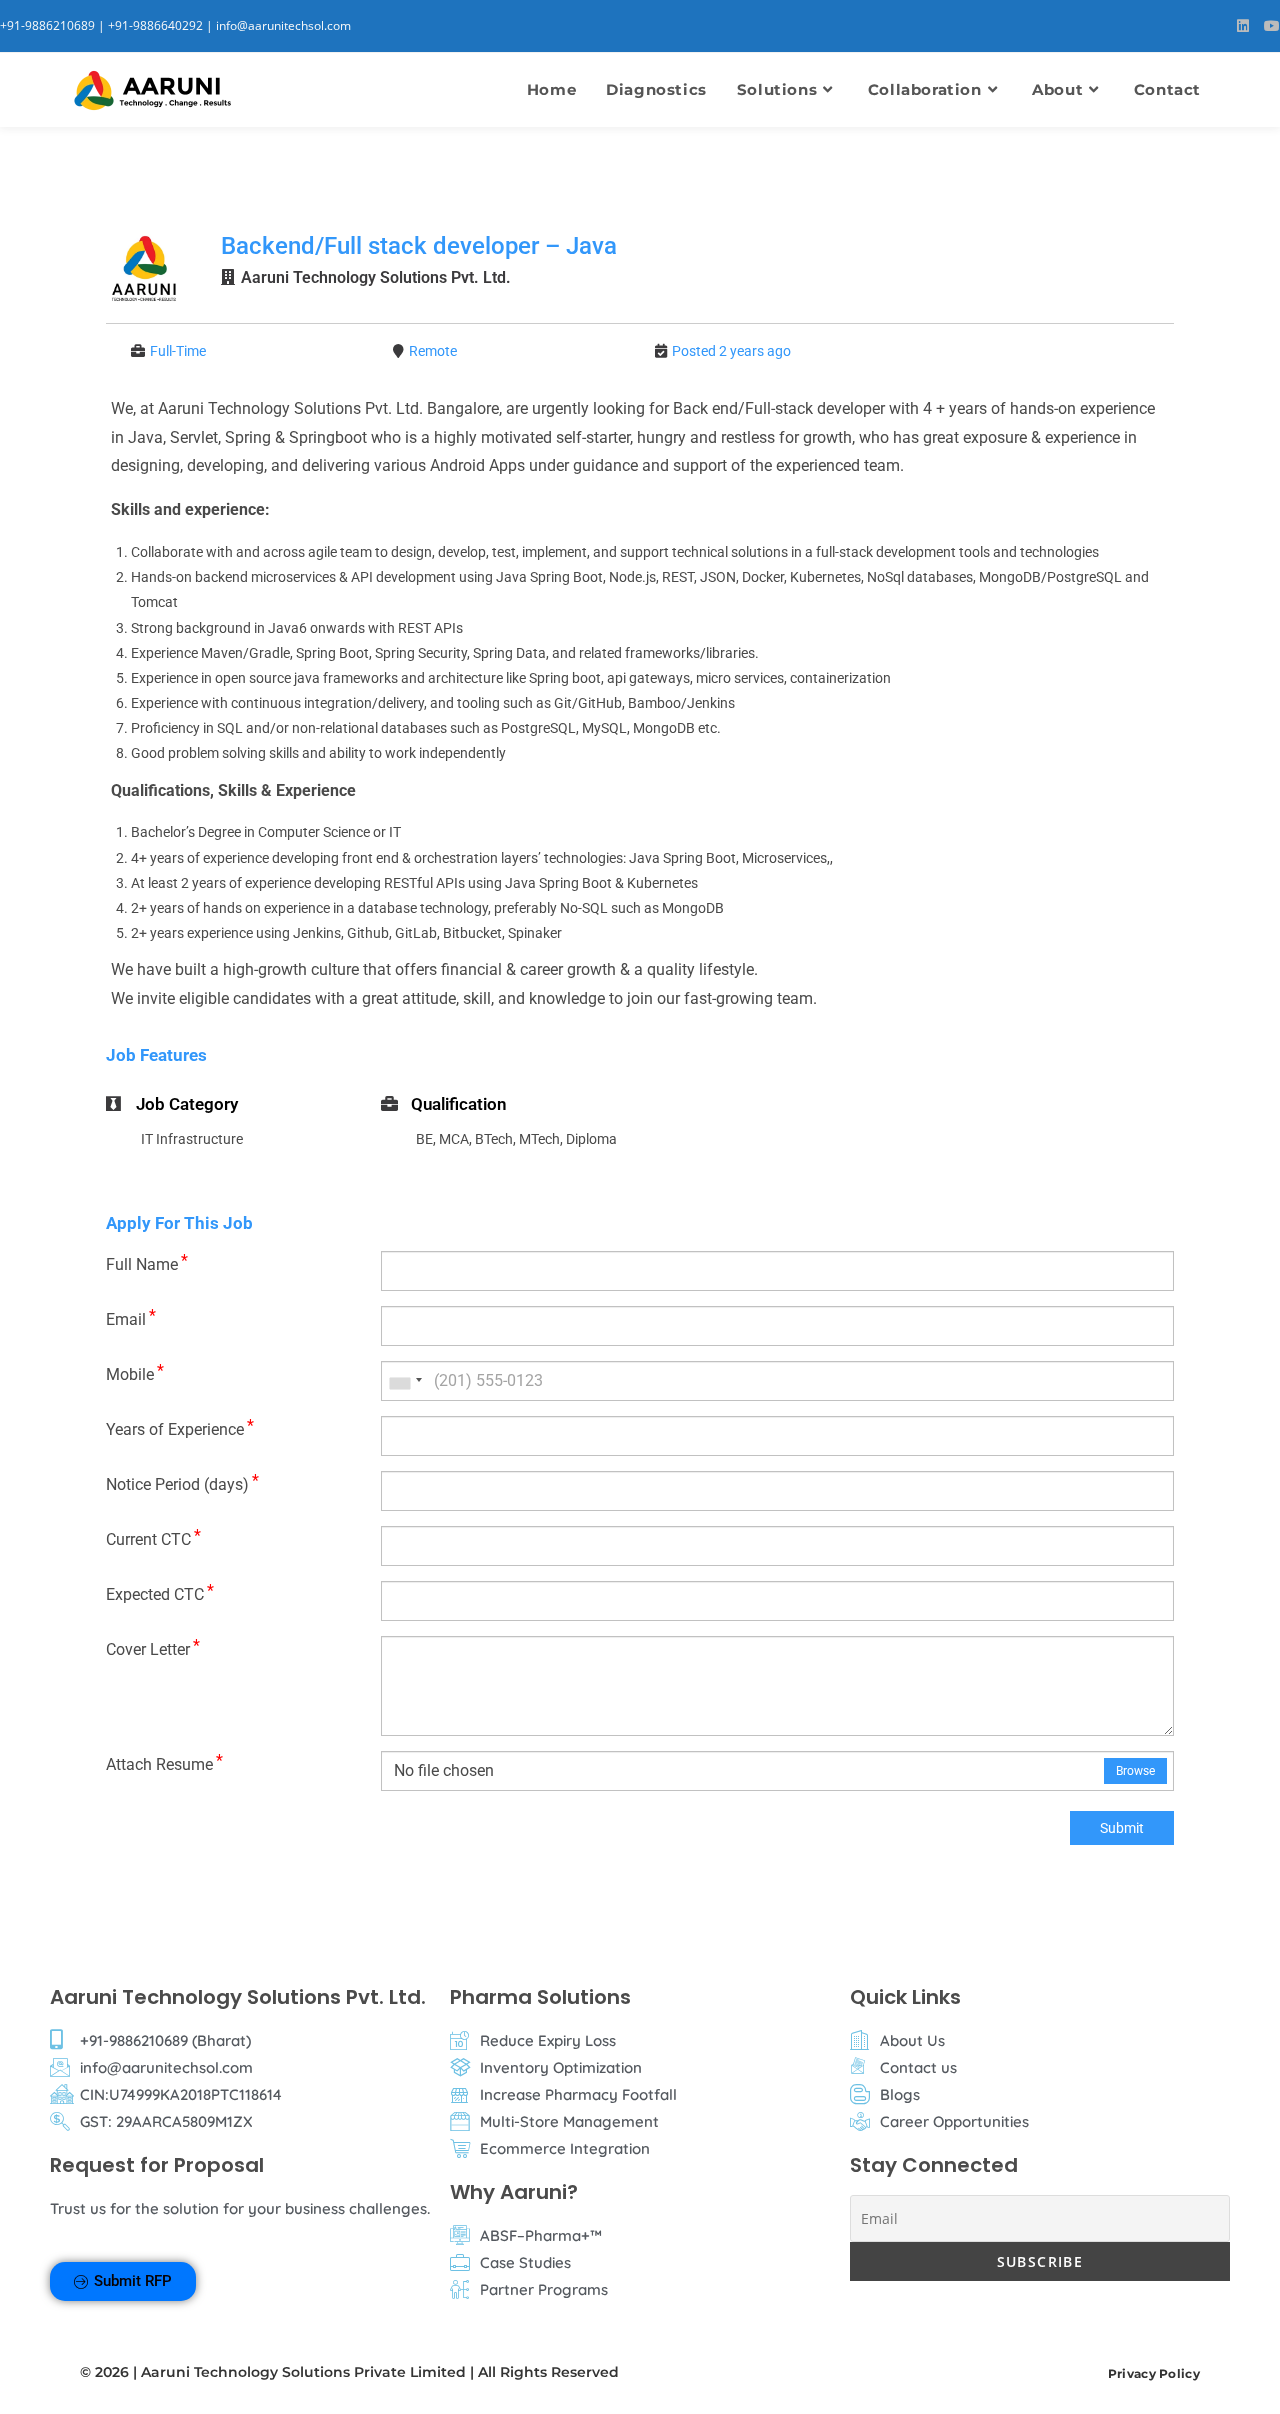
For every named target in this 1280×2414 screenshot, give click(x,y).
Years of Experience (180, 1427)
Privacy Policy (1154, 2373)
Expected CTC (160, 1592)
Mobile (135, 1372)
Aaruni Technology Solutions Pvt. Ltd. (376, 277)
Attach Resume (164, 1762)
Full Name (147, 1262)
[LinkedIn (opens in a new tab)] (1250, 26)
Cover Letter (153, 1647)
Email (131, 1317)
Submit (1122, 1828)
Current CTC (153, 1537)
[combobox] (405, 1381)
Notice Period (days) (182, 1482)
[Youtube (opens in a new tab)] (1272, 26)
